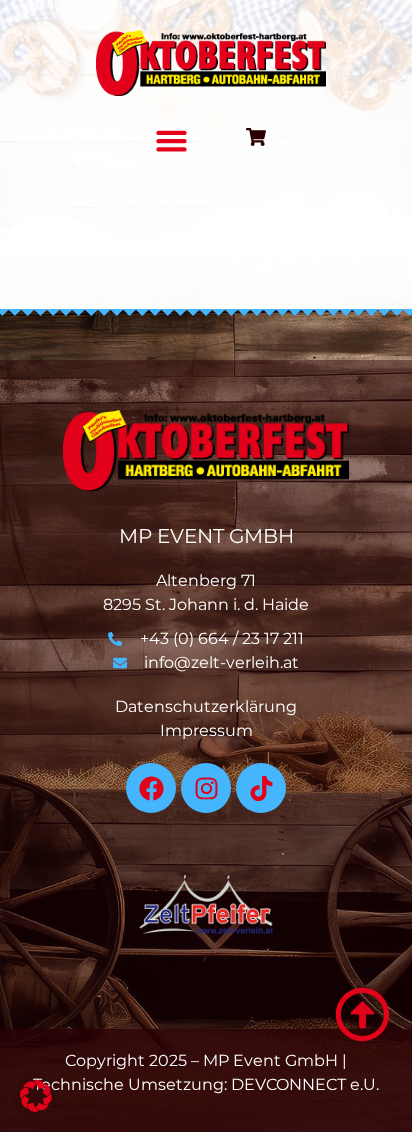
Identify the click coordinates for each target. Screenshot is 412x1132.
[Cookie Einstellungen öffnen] (36, 1106)
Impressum (206, 730)
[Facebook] (151, 788)
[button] (171, 141)
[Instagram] (206, 788)
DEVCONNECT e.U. (305, 1084)
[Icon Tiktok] (261, 788)
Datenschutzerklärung (206, 706)
